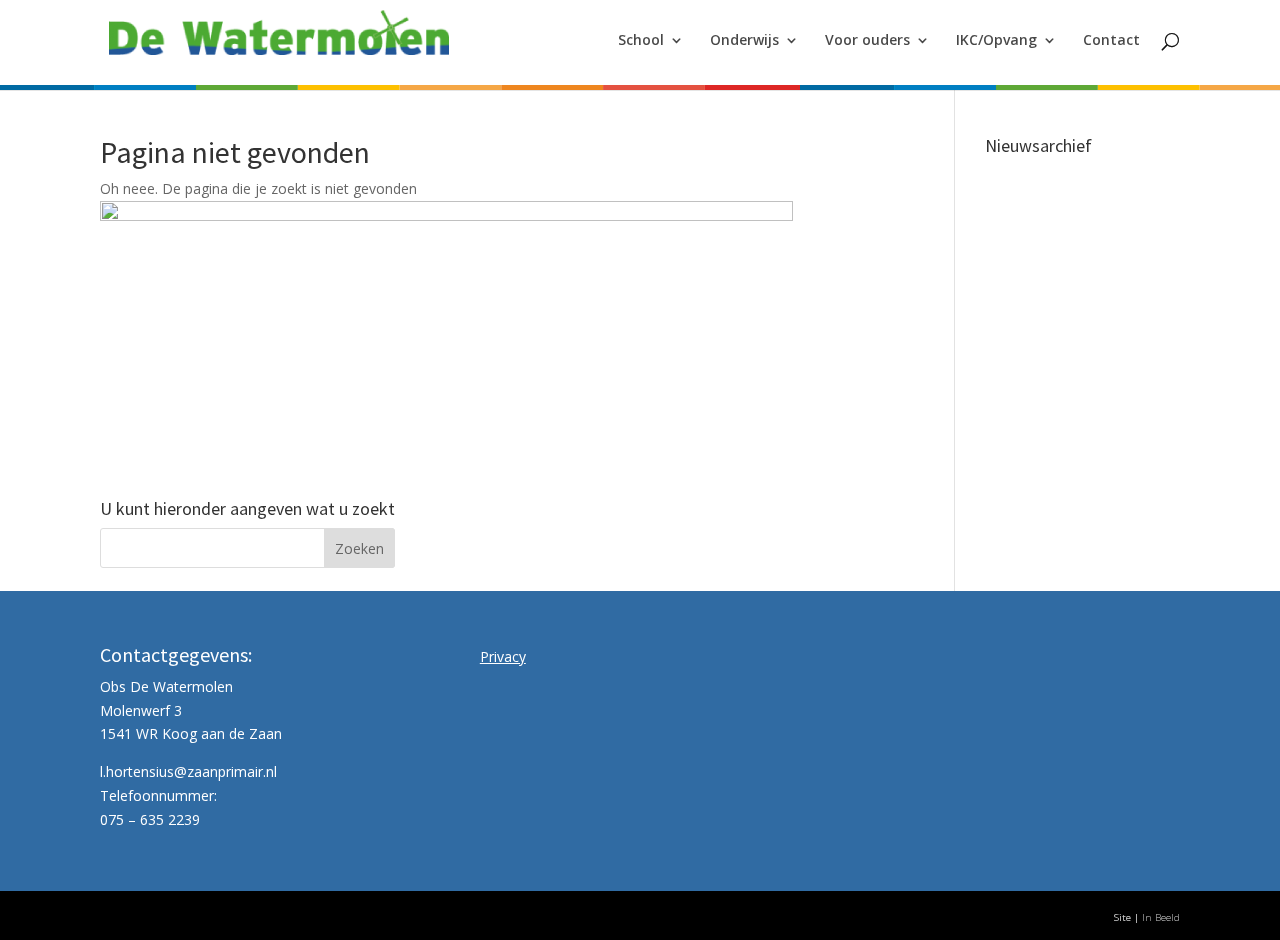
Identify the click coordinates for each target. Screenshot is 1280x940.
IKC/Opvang (996, 41)
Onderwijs (744, 41)
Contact (1111, 41)
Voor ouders (867, 41)
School (641, 41)
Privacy (503, 656)
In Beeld (1161, 917)
